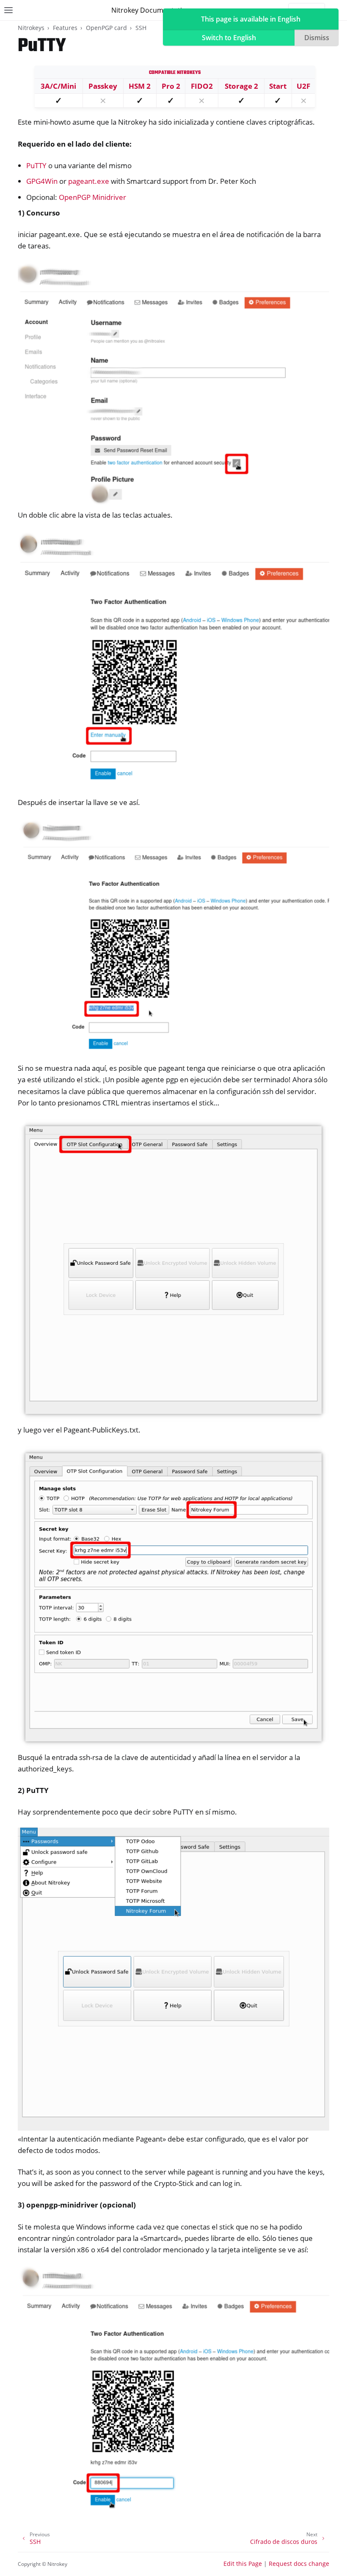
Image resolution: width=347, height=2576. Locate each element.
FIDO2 (202, 86)
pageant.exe (89, 181)
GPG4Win (42, 181)
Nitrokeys (31, 28)
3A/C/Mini (58, 86)
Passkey (103, 86)
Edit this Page (243, 2564)
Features (65, 28)
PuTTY (36, 165)
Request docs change (299, 2564)
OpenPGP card (106, 28)
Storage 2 (241, 86)
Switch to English (229, 38)
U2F (303, 86)
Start (278, 86)
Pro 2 (171, 86)
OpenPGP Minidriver (92, 197)
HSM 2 (140, 86)
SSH (141, 28)
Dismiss (317, 38)
